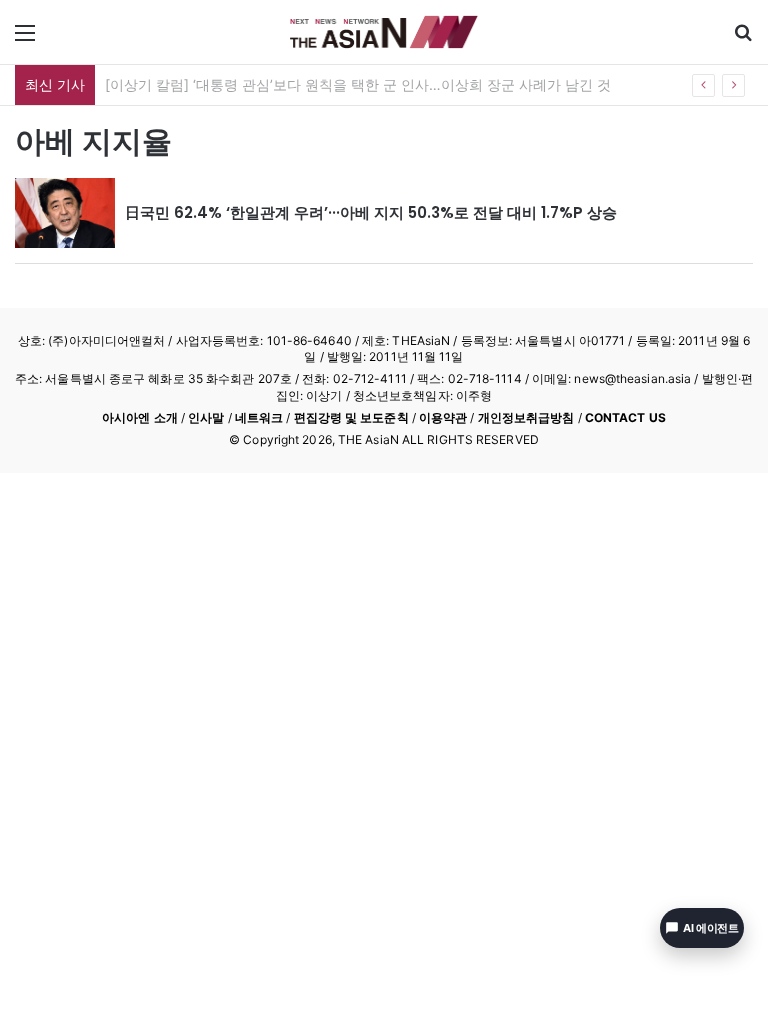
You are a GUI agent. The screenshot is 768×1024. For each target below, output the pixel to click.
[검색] (743, 39)
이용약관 (443, 417)
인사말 (206, 417)
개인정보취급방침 (526, 417)
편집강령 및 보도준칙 (351, 417)
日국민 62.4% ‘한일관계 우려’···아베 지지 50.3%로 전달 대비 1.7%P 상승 (371, 212)
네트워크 (259, 417)
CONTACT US (625, 417)
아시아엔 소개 (140, 417)
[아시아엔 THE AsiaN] (384, 32)
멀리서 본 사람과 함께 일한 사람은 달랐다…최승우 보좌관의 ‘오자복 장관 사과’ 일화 (367, 84)
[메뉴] (25, 39)
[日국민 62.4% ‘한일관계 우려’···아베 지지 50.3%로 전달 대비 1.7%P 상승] (65, 213)
